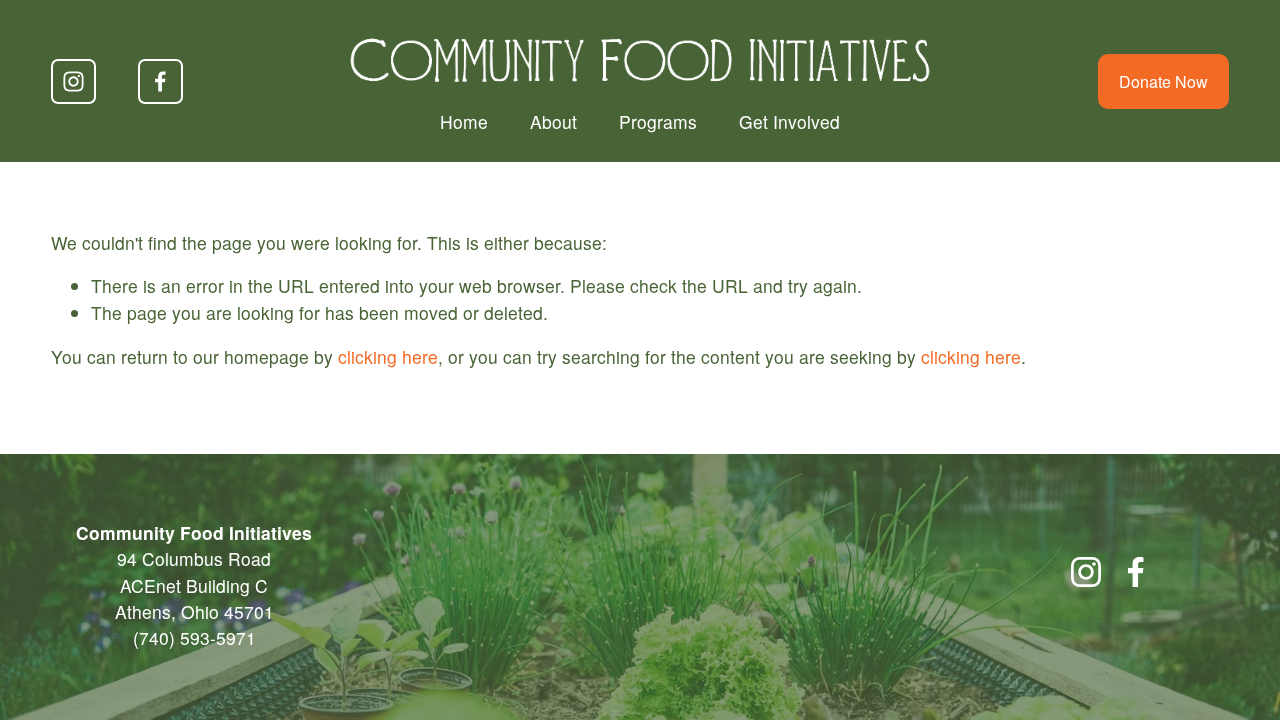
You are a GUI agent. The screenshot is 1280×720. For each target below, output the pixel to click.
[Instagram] (73, 81)
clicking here (388, 356)
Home (464, 121)
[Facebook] (160, 81)
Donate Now (1163, 81)
